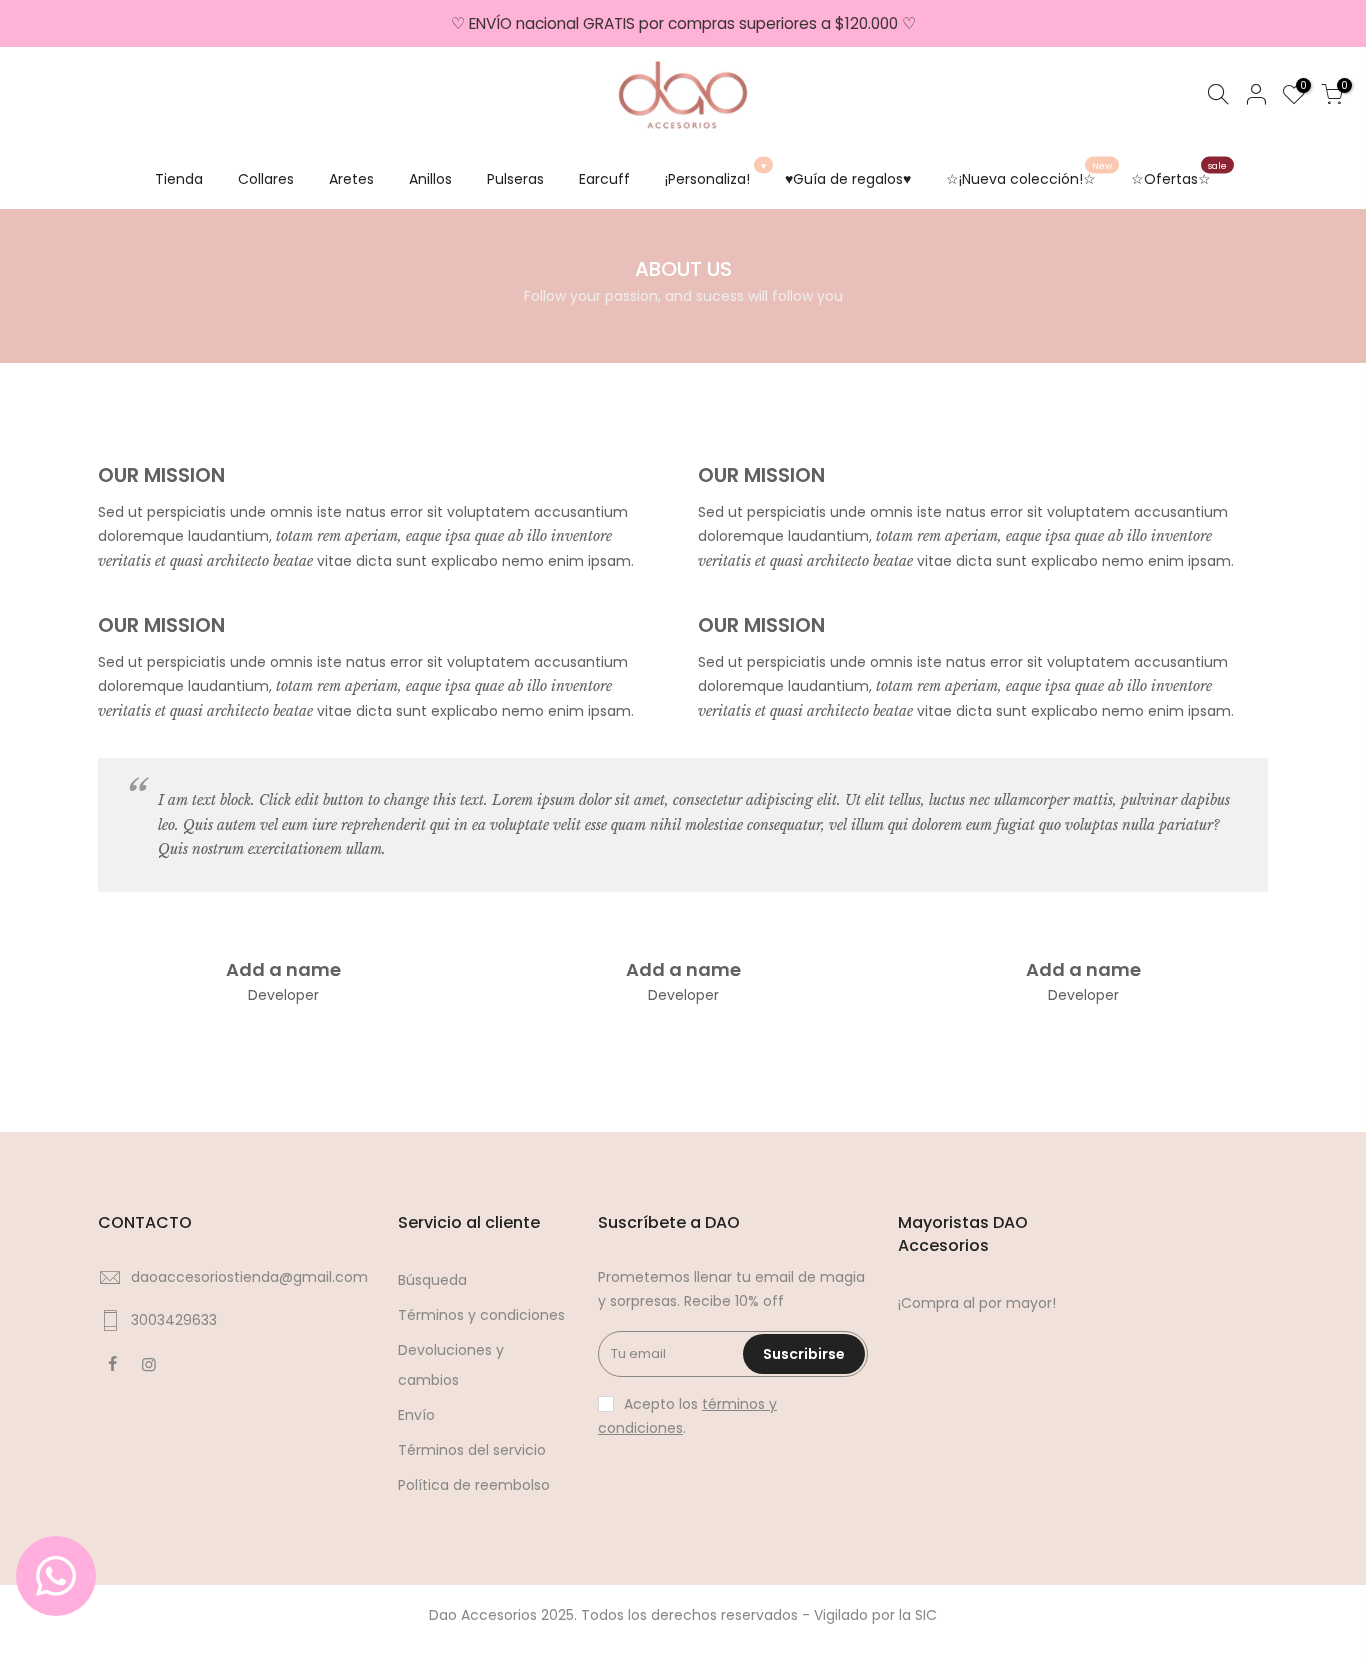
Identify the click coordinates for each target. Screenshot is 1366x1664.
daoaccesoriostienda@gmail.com (249, 1277)
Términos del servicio (472, 1450)
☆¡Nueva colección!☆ (1029, 174)
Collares (266, 179)
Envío (416, 1415)
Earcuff (604, 179)
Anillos (430, 179)
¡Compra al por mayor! (977, 1303)
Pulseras (515, 179)
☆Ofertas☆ (1179, 174)
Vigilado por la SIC (875, 1615)
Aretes (351, 179)
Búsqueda (432, 1280)
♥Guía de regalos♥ (848, 179)
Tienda (179, 179)
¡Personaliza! (715, 174)
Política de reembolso (474, 1485)
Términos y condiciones (481, 1315)
